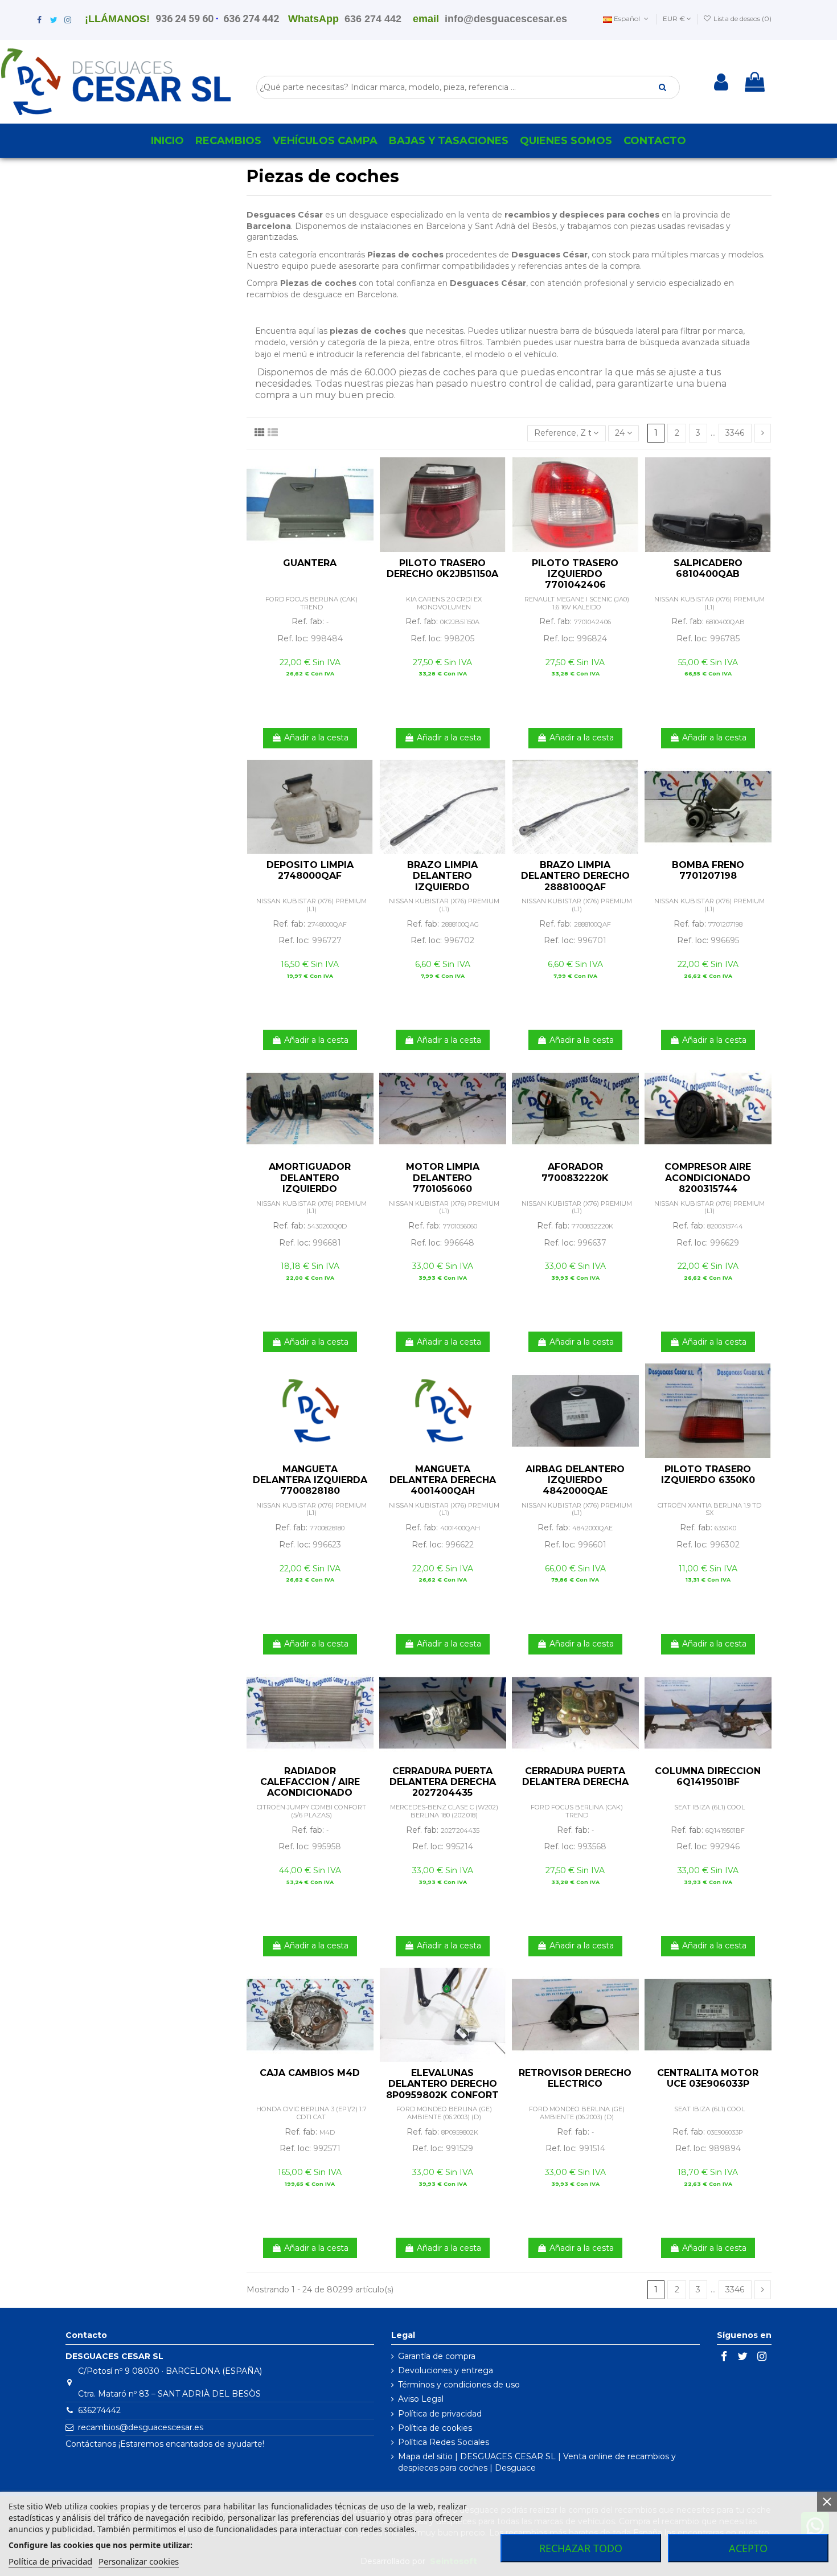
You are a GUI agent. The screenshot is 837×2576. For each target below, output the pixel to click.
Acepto (748, 2548)
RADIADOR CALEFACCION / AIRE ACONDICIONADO (310, 1782)
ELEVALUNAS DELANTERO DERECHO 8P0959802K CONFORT (442, 2084)
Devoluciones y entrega (446, 2370)
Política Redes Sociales (444, 2442)
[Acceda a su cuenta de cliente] (721, 82)
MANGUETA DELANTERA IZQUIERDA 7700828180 (310, 1480)
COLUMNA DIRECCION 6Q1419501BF (708, 1776)
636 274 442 (251, 19)
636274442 (99, 2410)
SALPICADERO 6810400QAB (708, 568)
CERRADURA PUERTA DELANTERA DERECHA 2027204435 (443, 1782)
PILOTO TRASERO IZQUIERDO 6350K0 (708, 1475)
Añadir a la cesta (316, 738)
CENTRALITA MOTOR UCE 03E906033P (708, 2078)
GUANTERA (310, 563)
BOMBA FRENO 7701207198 (708, 870)
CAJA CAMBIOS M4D (310, 2073)
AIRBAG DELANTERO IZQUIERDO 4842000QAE (575, 1480)
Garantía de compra (437, 2356)
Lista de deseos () (742, 19)
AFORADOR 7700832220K (575, 1172)
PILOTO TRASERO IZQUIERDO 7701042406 (575, 574)
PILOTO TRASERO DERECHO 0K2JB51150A (442, 568)
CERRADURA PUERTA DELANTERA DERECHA (575, 1776)
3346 (735, 433)
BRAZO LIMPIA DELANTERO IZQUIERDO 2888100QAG (442, 881)
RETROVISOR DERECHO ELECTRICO (575, 2078)
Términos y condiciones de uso (459, 2385)
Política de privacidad (440, 2414)
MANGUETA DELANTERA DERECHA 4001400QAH (443, 1480)
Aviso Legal (421, 2399)
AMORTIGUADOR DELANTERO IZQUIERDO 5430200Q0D (310, 1183)
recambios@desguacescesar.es (141, 2427)
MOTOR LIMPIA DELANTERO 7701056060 (443, 1178)
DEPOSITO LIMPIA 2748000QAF (310, 870)
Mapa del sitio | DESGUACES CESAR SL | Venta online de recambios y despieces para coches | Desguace (537, 2462)
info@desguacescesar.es (506, 19)
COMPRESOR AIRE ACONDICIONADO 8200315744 (708, 1178)
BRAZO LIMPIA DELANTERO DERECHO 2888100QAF (575, 876)
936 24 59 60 (184, 19)
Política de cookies (435, 2428)
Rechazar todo (581, 2548)
